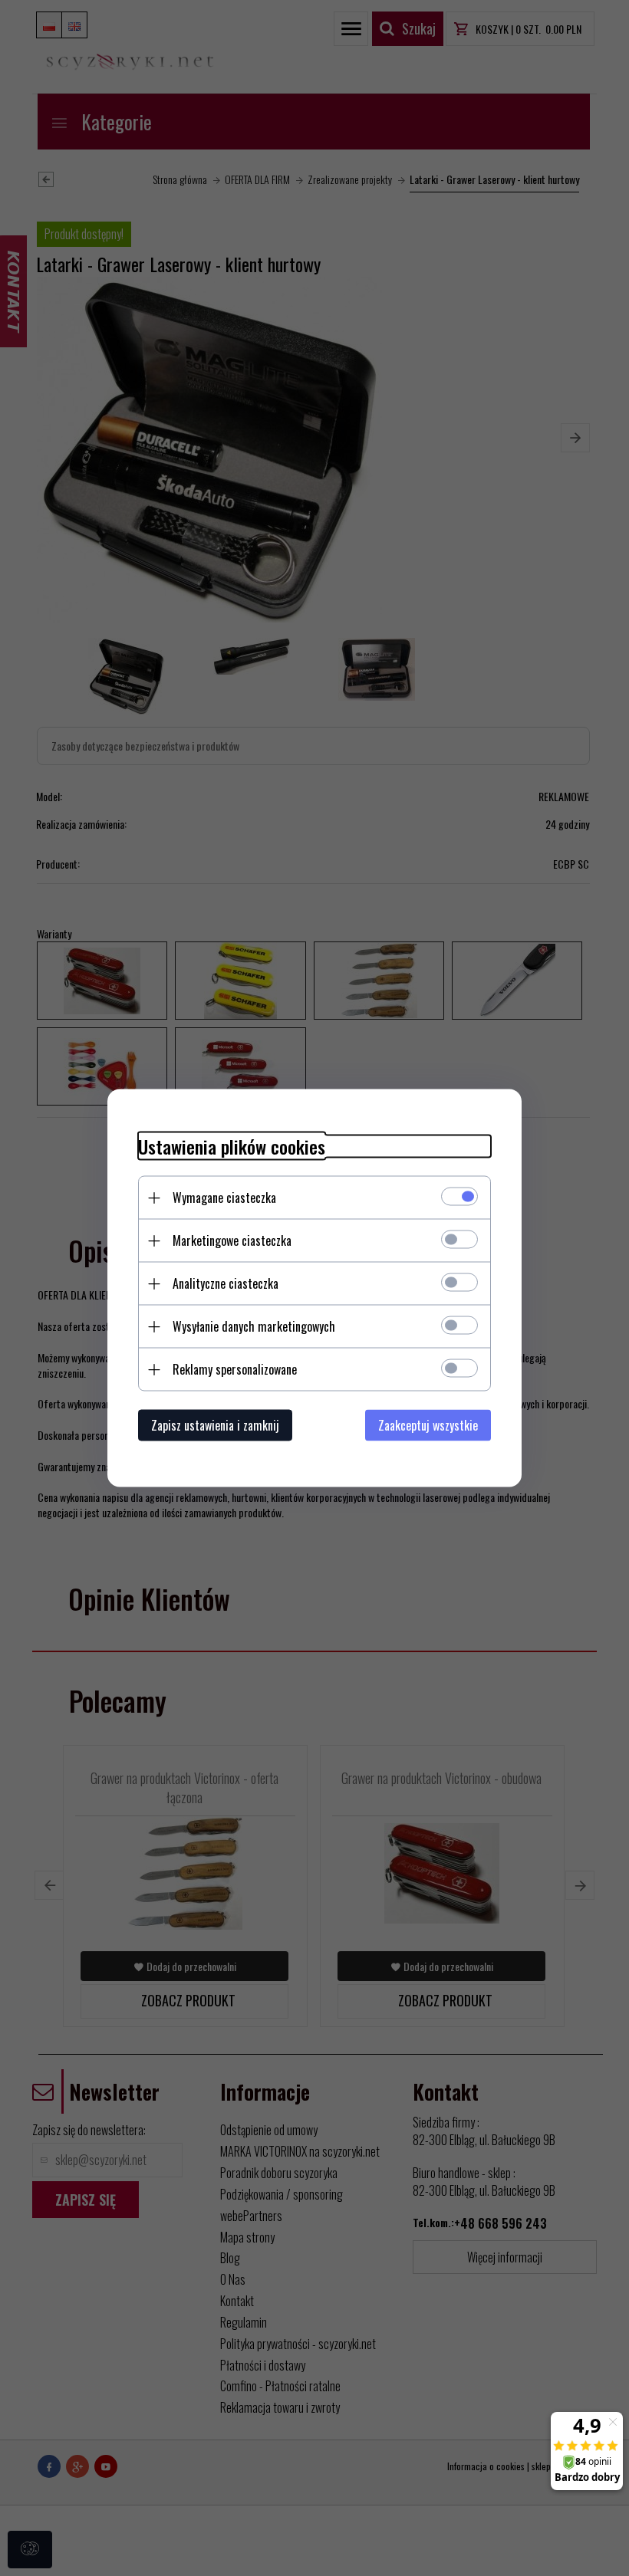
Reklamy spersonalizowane (235, 1369)
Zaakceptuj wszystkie (428, 1425)
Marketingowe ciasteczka (232, 1240)
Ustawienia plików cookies (232, 1147)
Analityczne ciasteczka (226, 1283)
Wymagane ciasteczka (224, 1198)
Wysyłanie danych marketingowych (254, 1326)
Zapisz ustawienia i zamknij (215, 1425)
